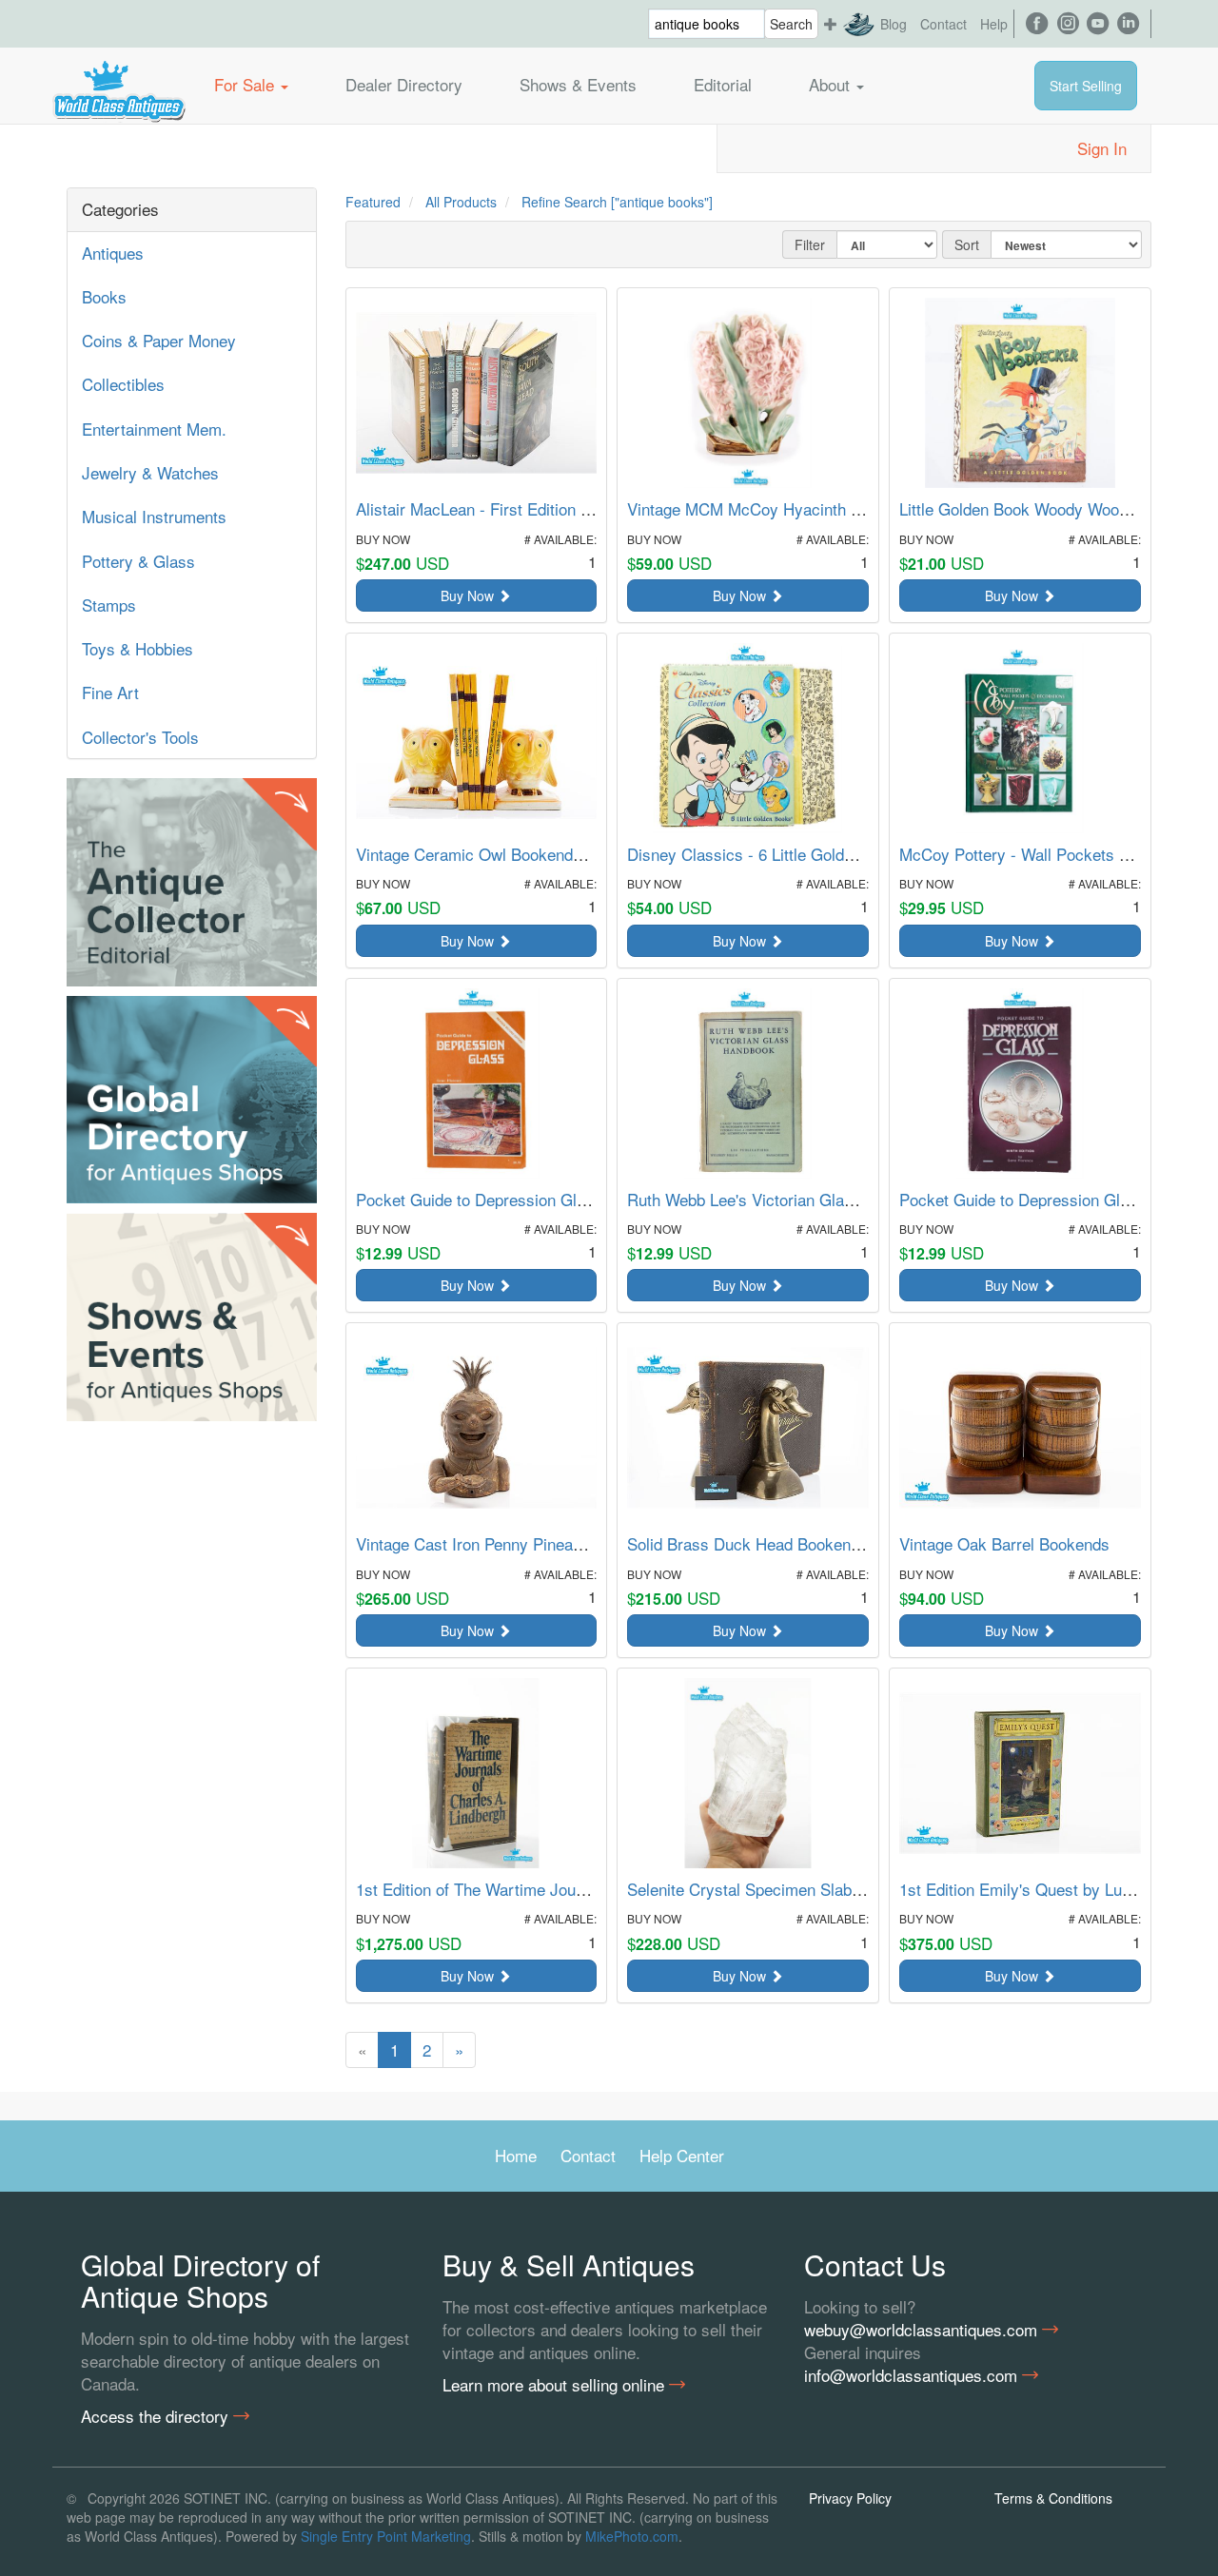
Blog (894, 24)
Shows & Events (578, 84)
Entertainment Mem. (154, 429)
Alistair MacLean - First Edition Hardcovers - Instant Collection (579, 508)
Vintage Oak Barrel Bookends (1004, 1543)
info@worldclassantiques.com (913, 2375)
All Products (461, 202)
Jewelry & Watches (150, 472)
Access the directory (157, 2416)
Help (994, 24)
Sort (967, 244)
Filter (810, 244)
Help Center (682, 2155)
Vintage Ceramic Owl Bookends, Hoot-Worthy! (521, 854)
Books (104, 296)
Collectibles (123, 384)
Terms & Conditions (1053, 2498)
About (832, 84)
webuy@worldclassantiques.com (923, 2330)
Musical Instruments (154, 516)
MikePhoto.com (632, 2536)
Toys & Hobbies (138, 648)
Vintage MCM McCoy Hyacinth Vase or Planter (794, 508)
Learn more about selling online (556, 2385)
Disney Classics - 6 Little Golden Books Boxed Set (807, 854)
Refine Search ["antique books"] (617, 202)
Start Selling (1086, 86)
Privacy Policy (850, 2498)
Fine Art (110, 692)
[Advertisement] (192, 1716)
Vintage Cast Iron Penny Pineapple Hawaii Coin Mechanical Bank (587, 1543)
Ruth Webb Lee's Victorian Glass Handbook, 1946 (804, 1199)
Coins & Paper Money (159, 340)
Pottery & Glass (138, 561)
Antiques (113, 253)
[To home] (119, 85)
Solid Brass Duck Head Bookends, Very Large (791, 1543)
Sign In (1102, 148)
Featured (373, 202)
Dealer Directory (404, 84)
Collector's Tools (140, 737)
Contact (943, 24)
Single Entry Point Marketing (386, 2536)
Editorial (723, 84)
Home (516, 2155)
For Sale (246, 84)
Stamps (109, 605)
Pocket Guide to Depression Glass (479, 1199)
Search (791, 24)
